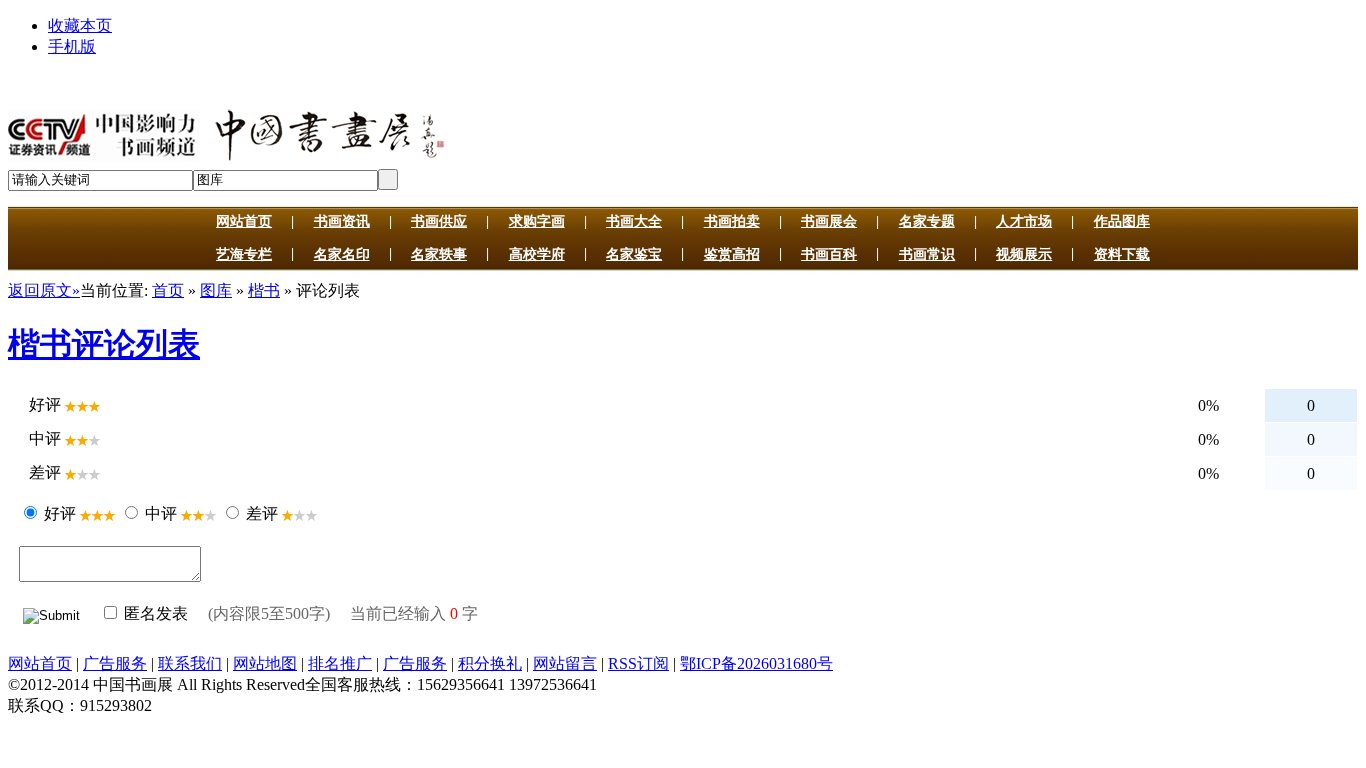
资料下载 (1122, 254)
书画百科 (829, 254)
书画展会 (829, 221)
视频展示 (1024, 254)
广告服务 (115, 663)
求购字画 (537, 221)
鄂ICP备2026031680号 (756, 663)
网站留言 (565, 663)
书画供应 (439, 221)
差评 (262, 513)
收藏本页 (80, 25)
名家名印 (342, 254)
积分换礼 (490, 663)
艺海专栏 (244, 254)
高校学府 (537, 254)
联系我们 (190, 663)
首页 (168, 290)
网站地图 (265, 663)
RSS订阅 (638, 663)
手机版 (72, 46)
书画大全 (634, 221)
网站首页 (244, 221)
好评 (60, 513)
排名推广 (340, 663)
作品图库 (1122, 221)
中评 (161, 513)
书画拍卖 (732, 221)
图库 (216, 290)
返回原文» (44, 290)
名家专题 (927, 221)
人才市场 (1024, 221)
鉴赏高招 (732, 254)
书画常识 (927, 254)
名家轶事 (439, 254)
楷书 (264, 290)
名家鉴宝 (634, 254)
